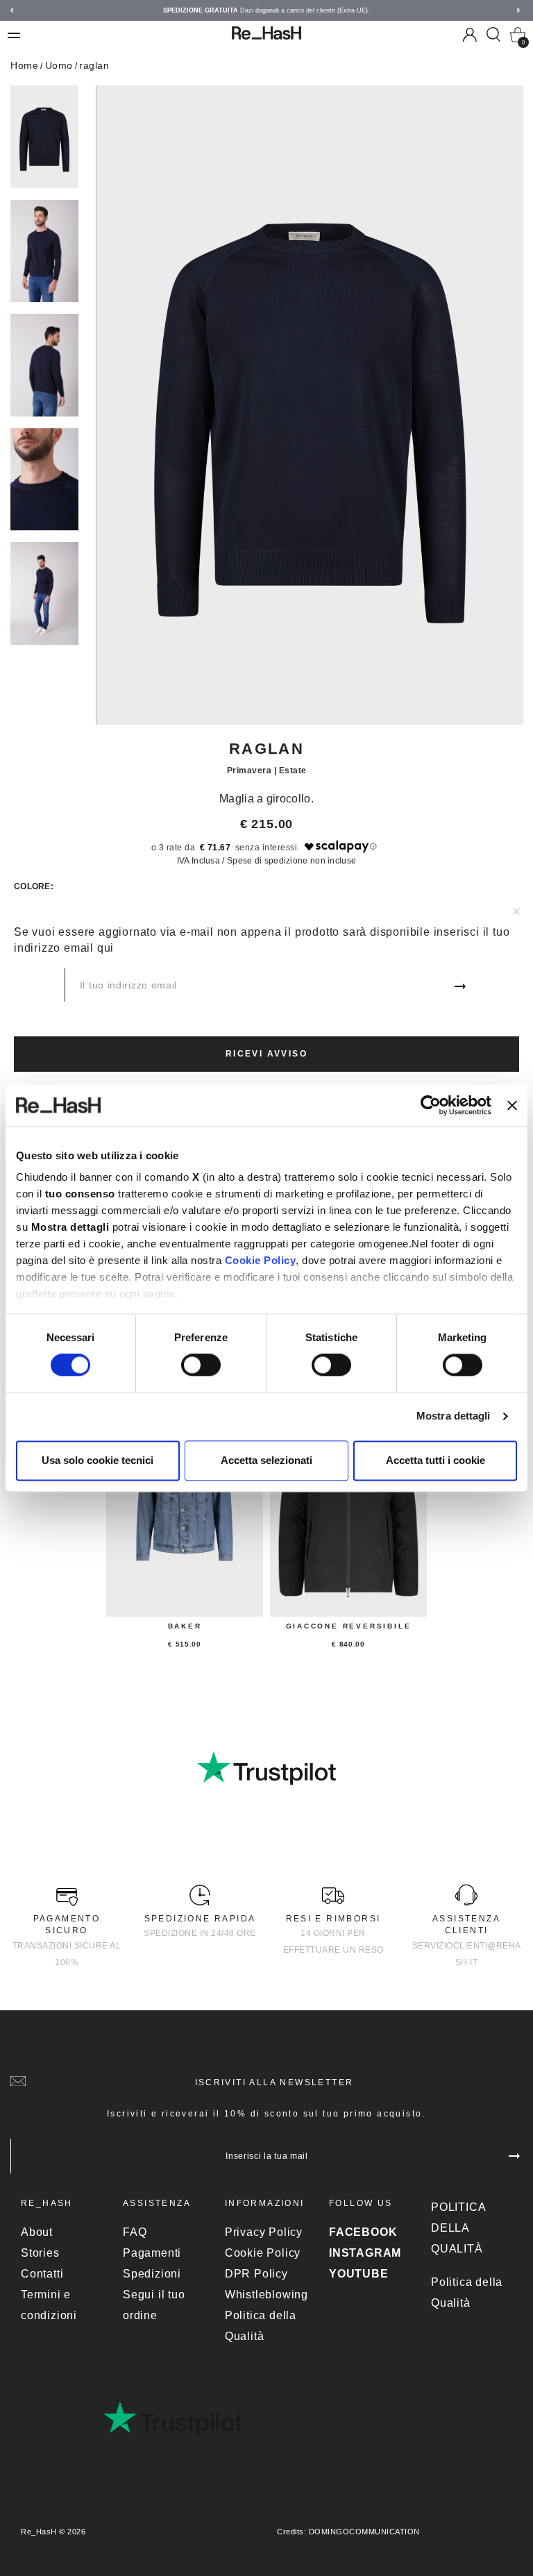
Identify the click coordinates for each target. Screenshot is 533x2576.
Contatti (42, 2274)
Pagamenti (152, 2253)
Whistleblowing (266, 2295)
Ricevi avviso (266, 1054)
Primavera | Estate (267, 771)
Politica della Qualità (458, 2228)
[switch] (201, 1365)
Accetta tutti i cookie (435, 1460)
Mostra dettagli (454, 1416)
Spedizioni (152, 2274)
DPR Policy (256, 2274)
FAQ (135, 2232)
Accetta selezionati (266, 1460)
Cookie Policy (261, 1260)
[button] (521, 12)
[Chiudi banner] (512, 1105)
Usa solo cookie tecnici (98, 1460)
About (37, 2232)
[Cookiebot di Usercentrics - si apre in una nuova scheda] (431, 1105)
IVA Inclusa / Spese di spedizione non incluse (267, 861)
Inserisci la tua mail (267, 2156)
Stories (40, 2253)
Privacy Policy (264, 2232)
